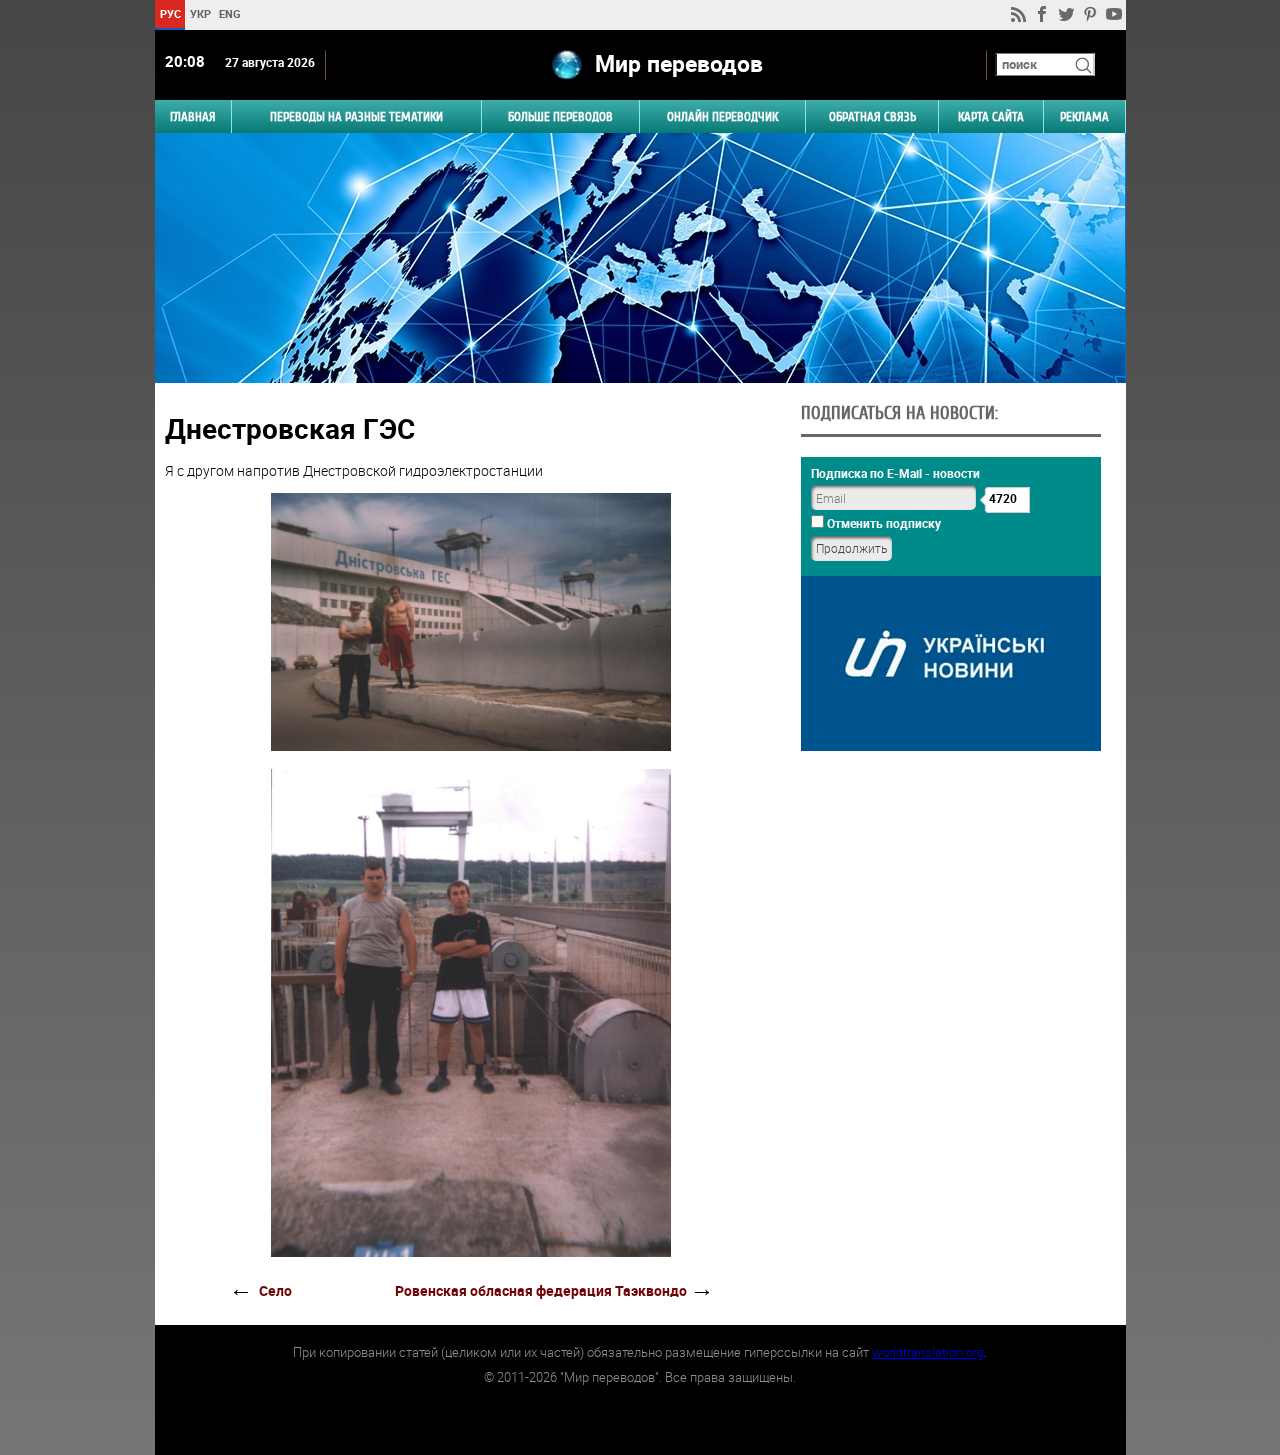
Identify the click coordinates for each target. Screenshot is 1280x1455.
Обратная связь (872, 116)
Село (275, 1290)
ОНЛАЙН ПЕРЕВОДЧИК (722, 116)
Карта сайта (991, 116)
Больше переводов (560, 116)
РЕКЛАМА (1084, 116)
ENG (230, 13)
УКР (199, 13)
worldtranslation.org (928, 1352)
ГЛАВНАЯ (193, 116)
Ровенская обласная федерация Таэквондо (541, 1290)
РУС (169, 13)
